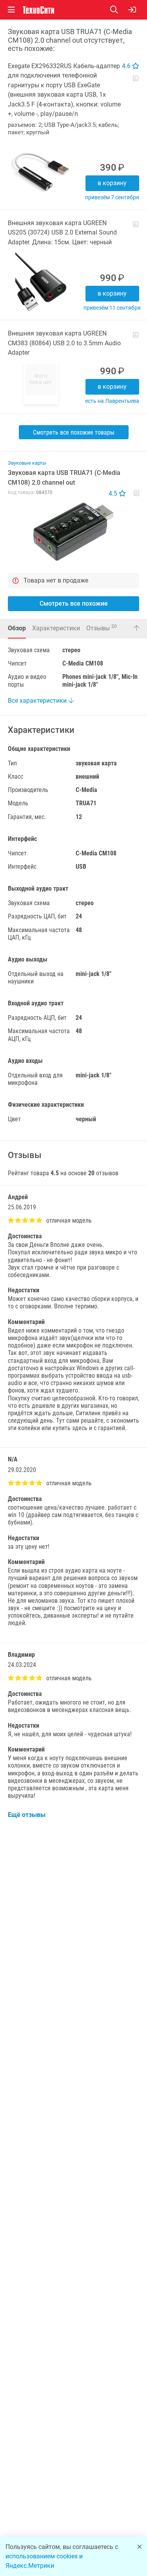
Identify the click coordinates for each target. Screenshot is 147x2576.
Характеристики (56, 628)
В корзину (112, 183)
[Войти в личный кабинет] (132, 10)
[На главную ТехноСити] (38, 10)
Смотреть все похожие (74, 603)
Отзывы (102, 628)
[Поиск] (119, 10)
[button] (73, 532)
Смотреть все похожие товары (74, 432)
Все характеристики (38, 701)
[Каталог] (11, 10)
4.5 (114, 493)
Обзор (17, 628)
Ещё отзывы (27, 1815)
